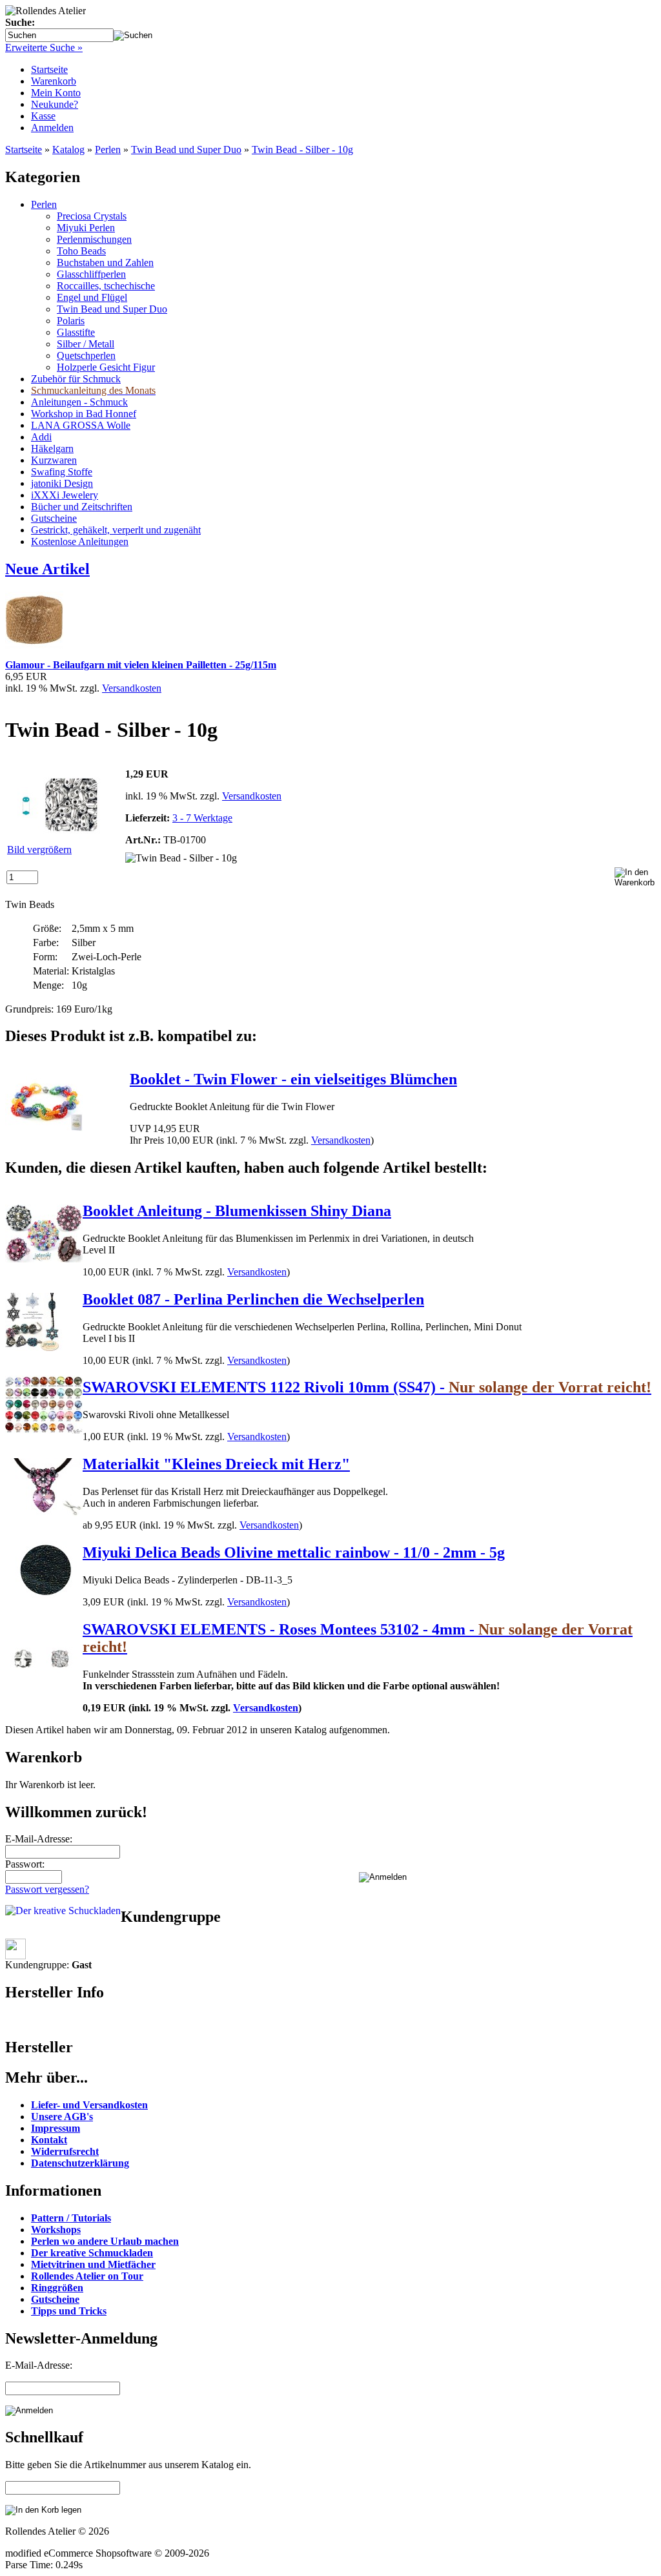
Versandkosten (132, 688)
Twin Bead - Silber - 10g (302, 149)
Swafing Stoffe (62, 472)
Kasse (43, 116)
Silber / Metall (86, 344)
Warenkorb (54, 81)
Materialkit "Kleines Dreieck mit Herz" (216, 1464)
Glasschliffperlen (91, 274)
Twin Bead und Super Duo (186, 149)
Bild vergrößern (39, 850)
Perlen (108, 149)
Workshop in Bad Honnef (84, 414)
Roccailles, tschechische (106, 286)
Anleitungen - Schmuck (79, 402)
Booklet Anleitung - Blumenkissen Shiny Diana (237, 1211)
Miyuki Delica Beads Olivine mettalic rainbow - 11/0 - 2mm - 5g (294, 1552)
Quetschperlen (86, 355)
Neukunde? (55, 104)
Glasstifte (76, 332)
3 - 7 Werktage (202, 818)
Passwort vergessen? (47, 1889)
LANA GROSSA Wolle (81, 425)
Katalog (68, 149)
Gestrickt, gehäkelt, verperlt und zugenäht (116, 530)
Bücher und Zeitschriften (82, 507)
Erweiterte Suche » (44, 47)
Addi (41, 437)
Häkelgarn (52, 448)
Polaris (71, 321)
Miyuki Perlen (86, 228)
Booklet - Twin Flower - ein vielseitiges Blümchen (293, 1079)
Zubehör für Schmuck (76, 379)
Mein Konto (56, 93)
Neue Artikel (47, 569)
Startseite (49, 69)
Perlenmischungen (94, 239)
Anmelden (52, 128)
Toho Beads (81, 251)
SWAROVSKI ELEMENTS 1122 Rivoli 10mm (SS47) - (367, 1387)
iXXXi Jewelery (65, 495)
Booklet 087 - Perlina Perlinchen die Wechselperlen (253, 1299)
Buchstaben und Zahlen (105, 263)
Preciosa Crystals (92, 216)
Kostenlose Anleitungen (80, 541)
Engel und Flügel (92, 297)
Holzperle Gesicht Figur (106, 367)
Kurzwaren (54, 460)
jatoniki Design (62, 483)
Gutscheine (54, 518)
